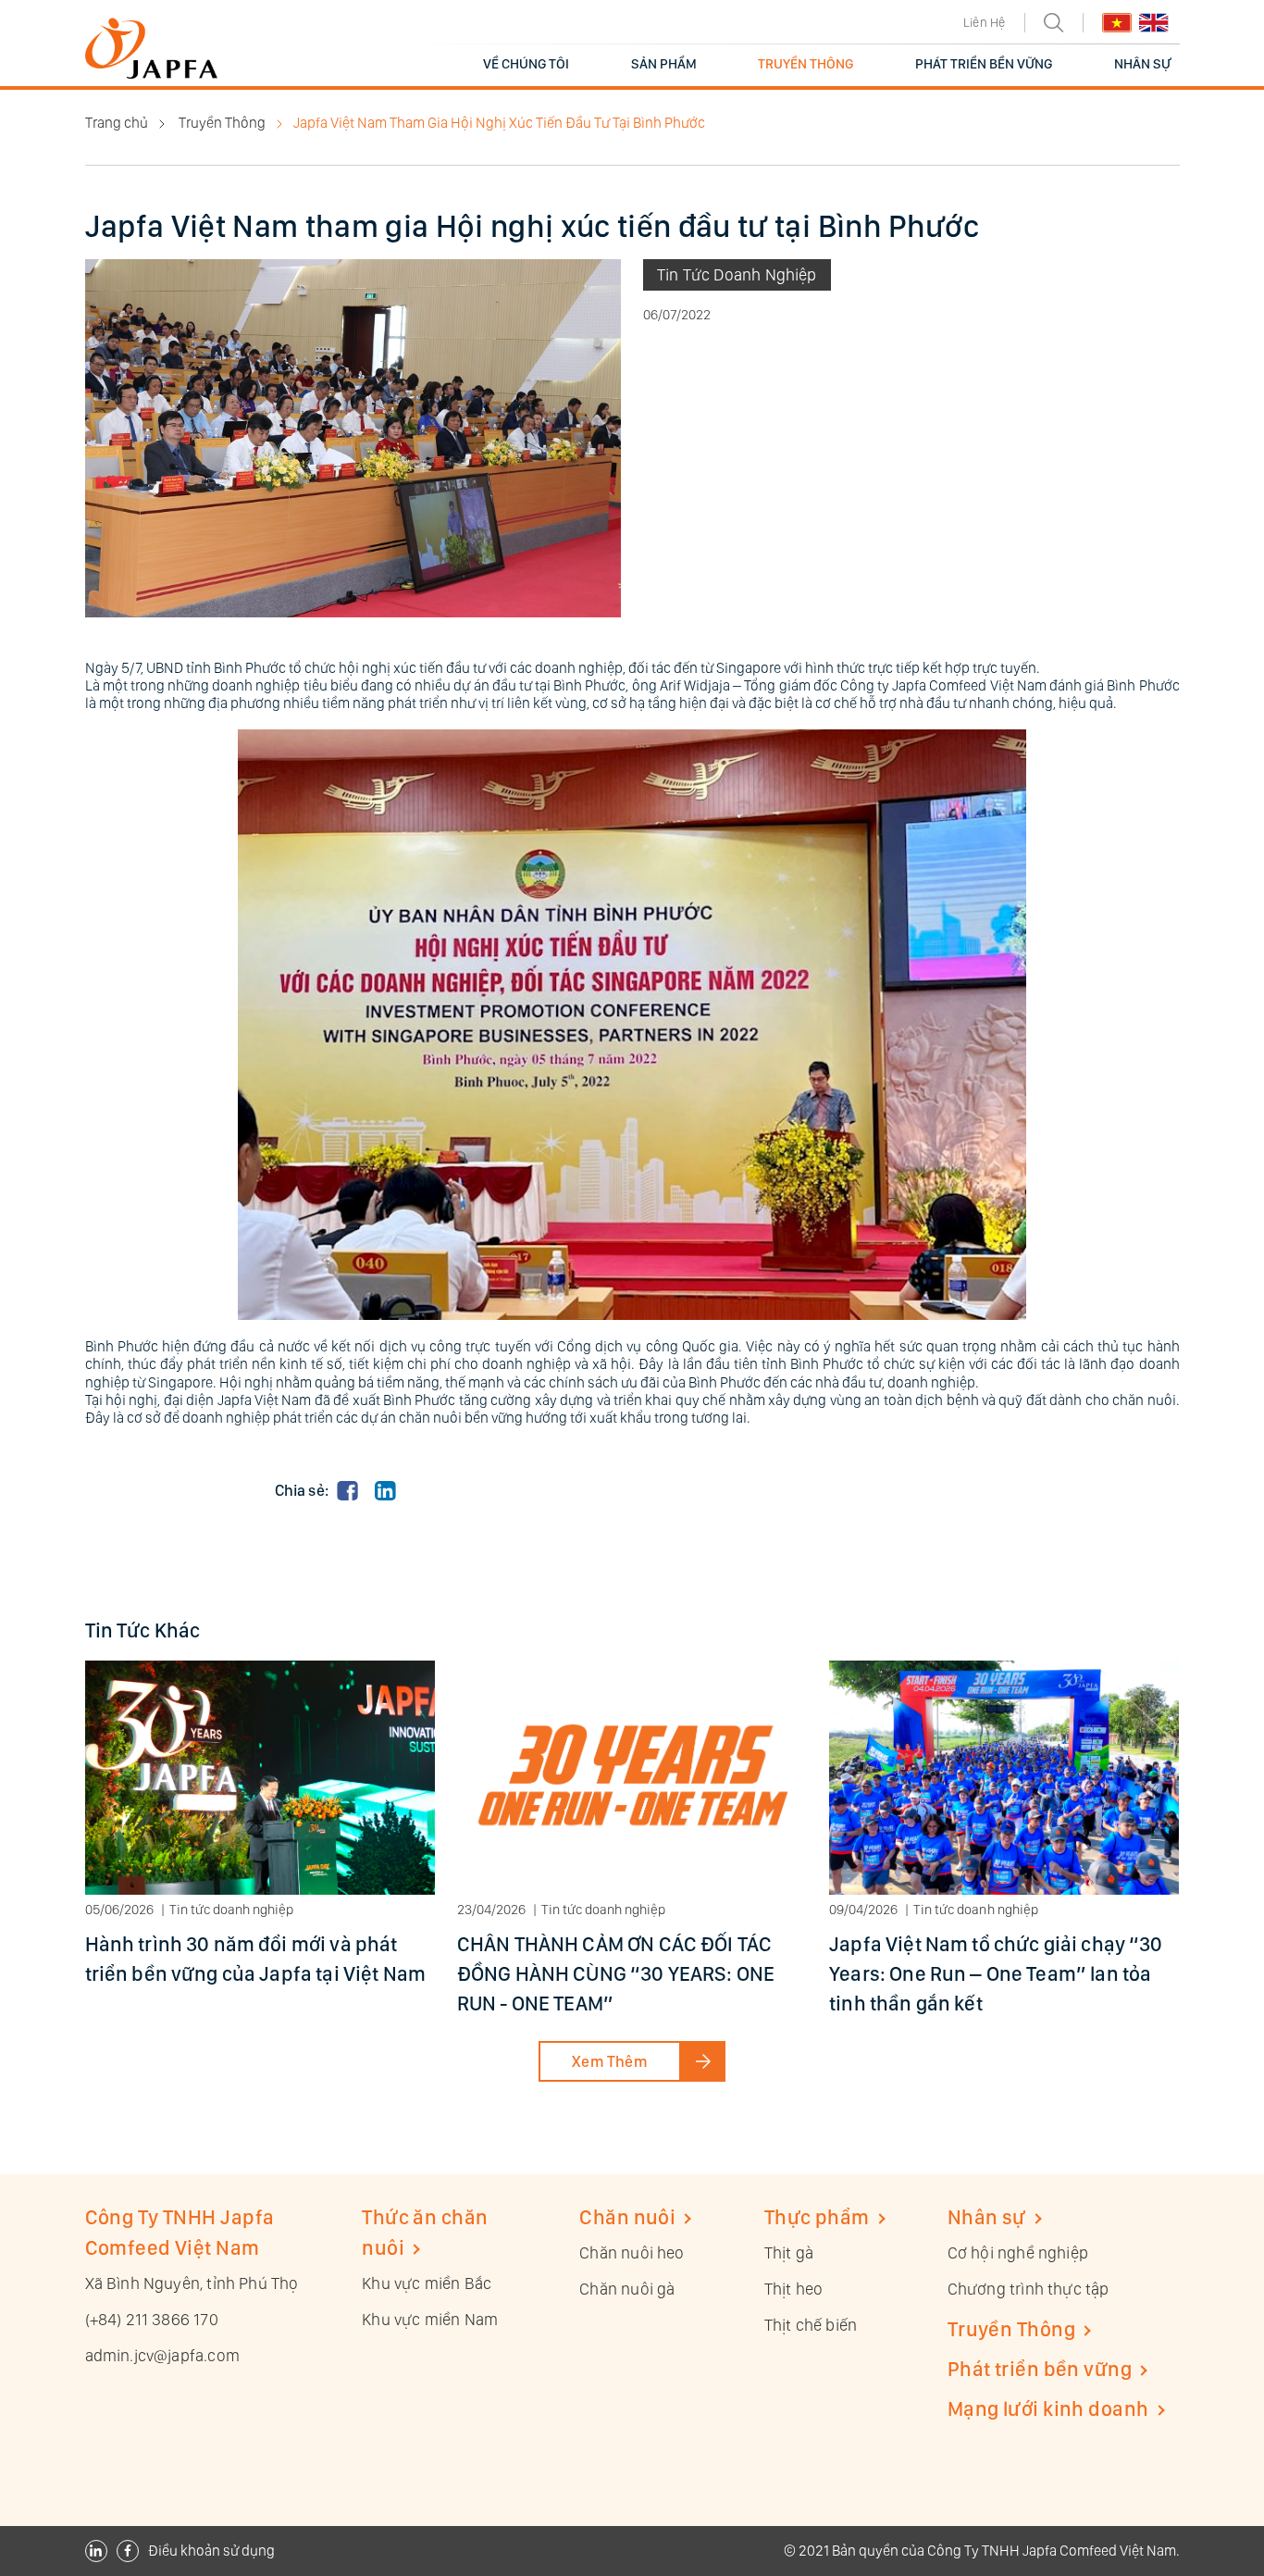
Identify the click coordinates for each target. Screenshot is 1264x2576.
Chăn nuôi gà (627, 2289)
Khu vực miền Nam (430, 2319)
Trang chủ (117, 123)
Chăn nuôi (627, 2217)
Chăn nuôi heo (632, 2252)
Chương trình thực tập (1029, 2289)
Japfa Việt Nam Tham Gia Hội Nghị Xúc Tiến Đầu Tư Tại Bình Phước (499, 123)
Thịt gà (789, 2252)
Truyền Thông (222, 123)
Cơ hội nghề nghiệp (1018, 2252)
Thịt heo (793, 2289)
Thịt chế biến (811, 2325)
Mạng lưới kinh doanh (1048, 2408)
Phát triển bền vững (1040, 2369)
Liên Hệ (984, 22)
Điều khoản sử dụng (211, 2551)
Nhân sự (987, 2217)
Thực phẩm (817, 2217)
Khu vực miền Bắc (427, 2283)
